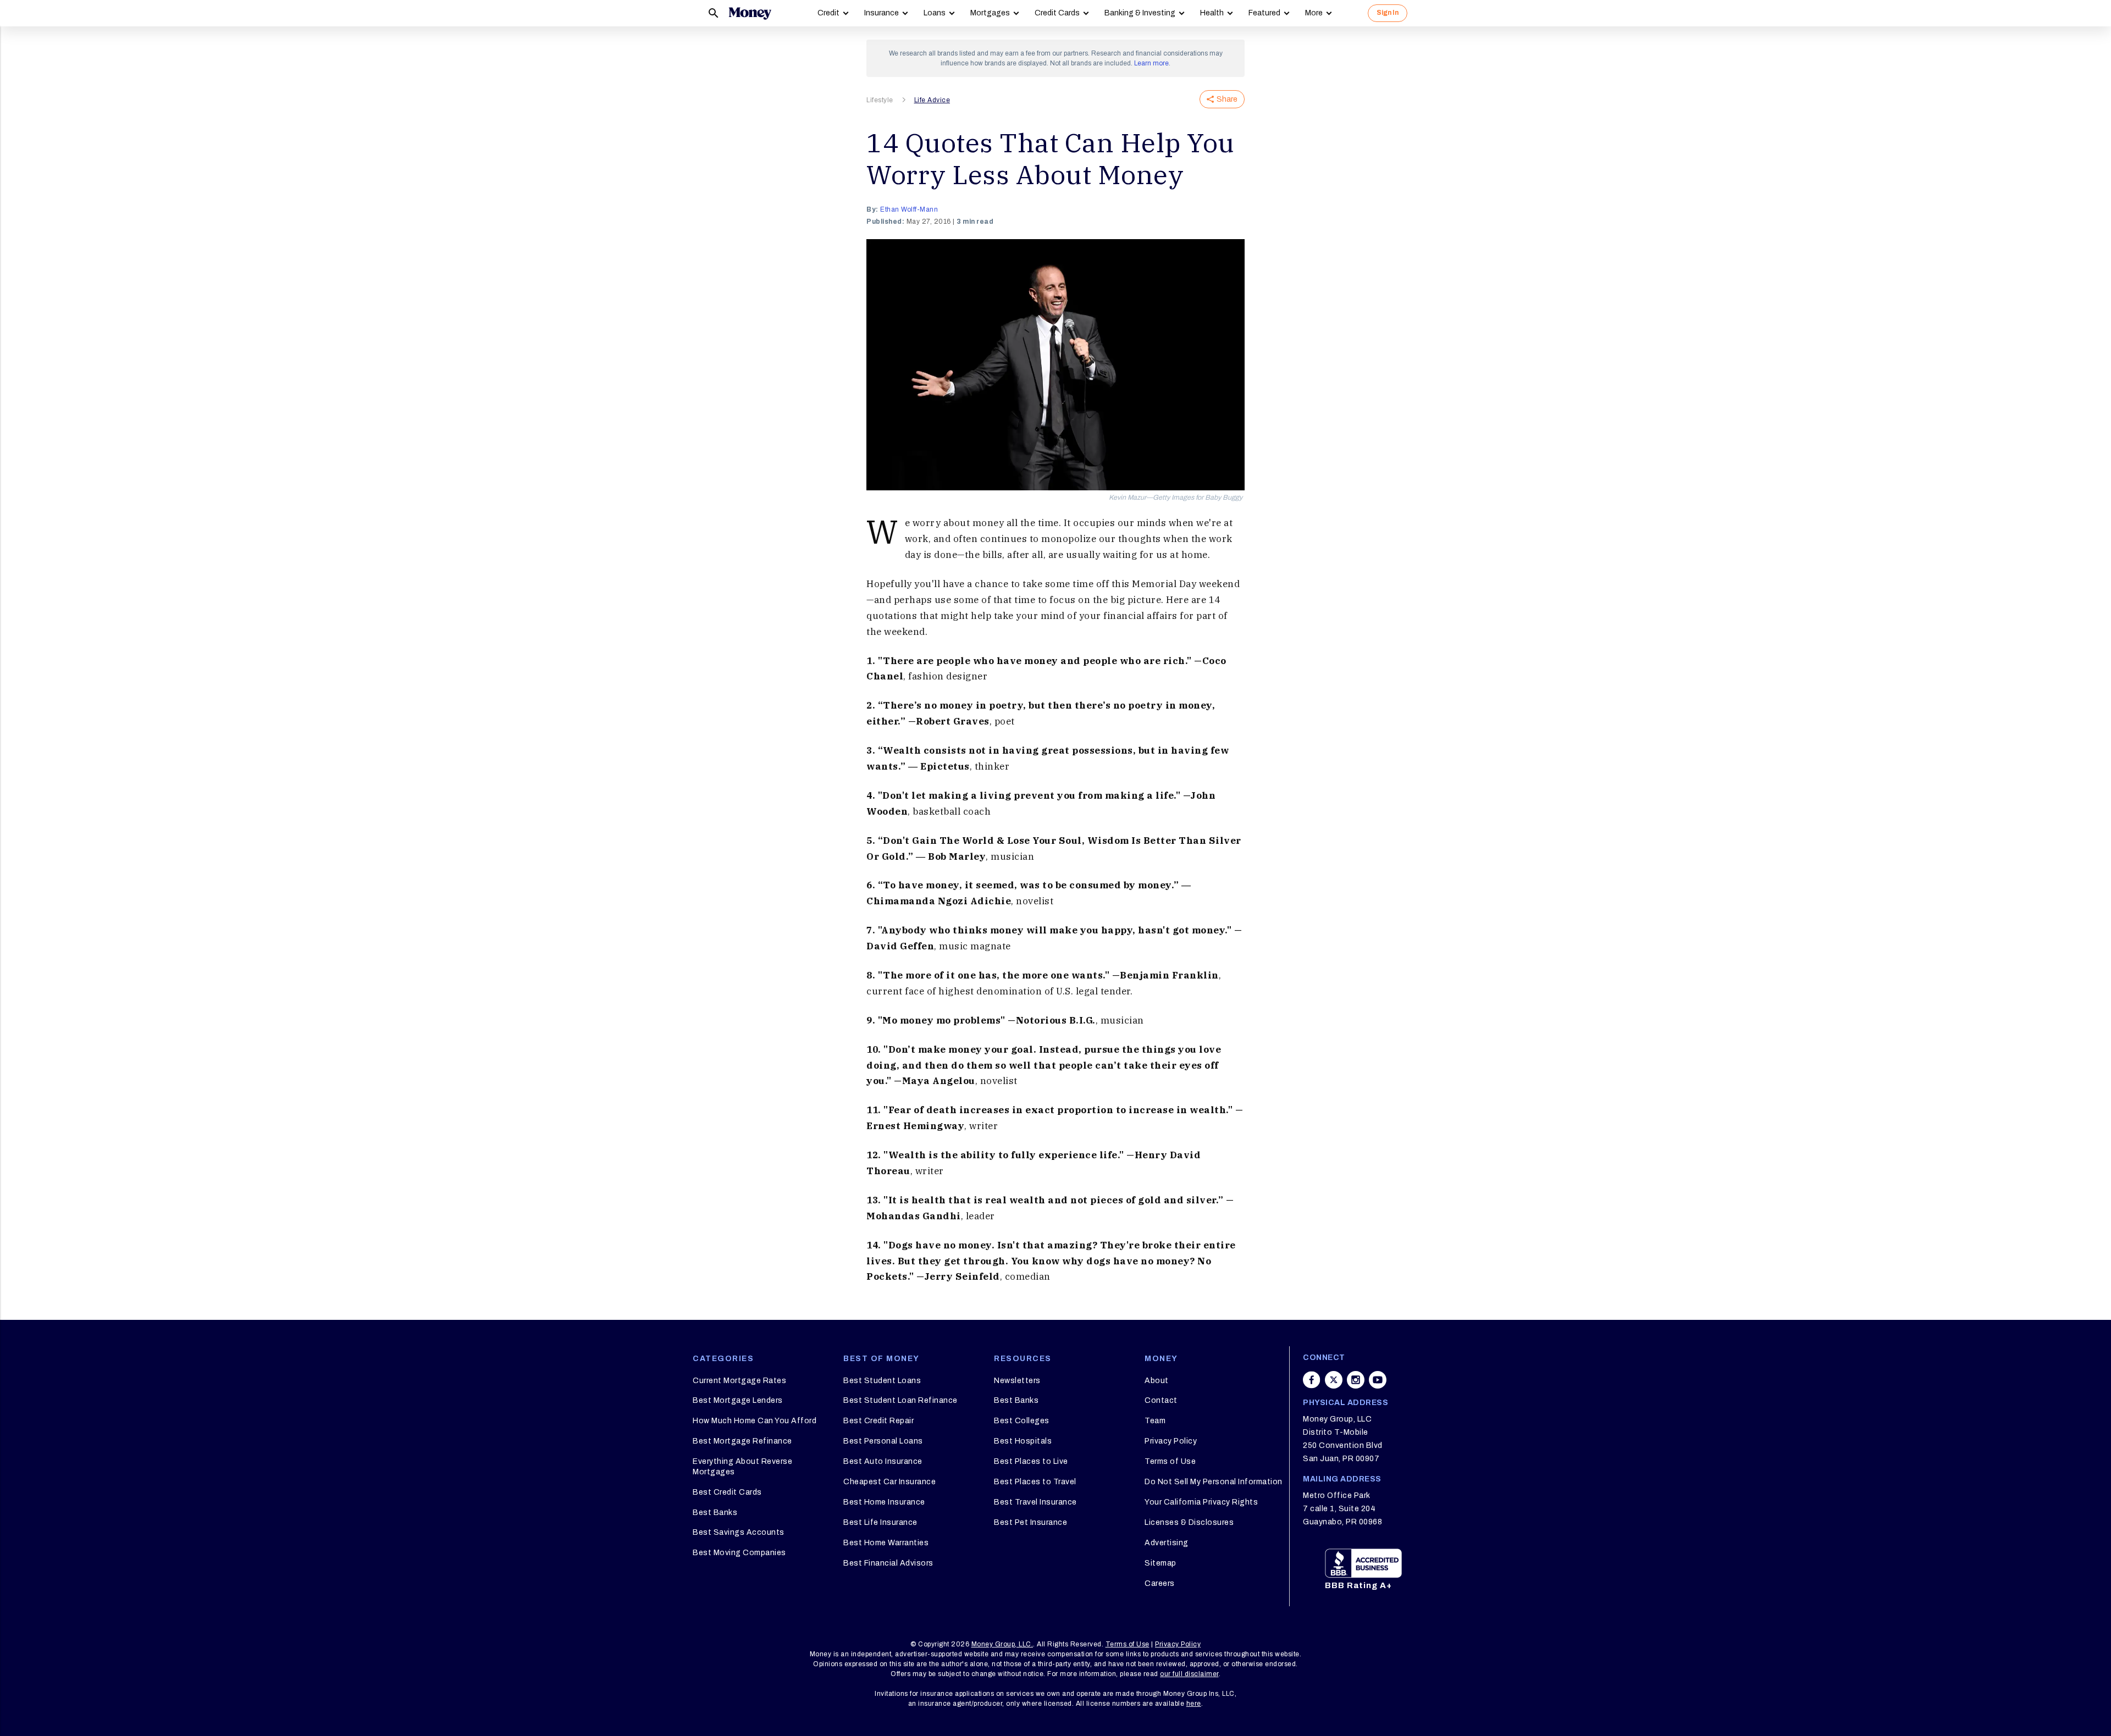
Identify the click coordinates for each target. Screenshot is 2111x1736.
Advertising (1167, 1543)
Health (1212, 13)
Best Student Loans (882, 1381)
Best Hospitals (1023, 1441)
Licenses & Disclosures (1189, 1522)
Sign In (1388, 13)
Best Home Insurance (884, 1502)
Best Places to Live (1031, 1461)
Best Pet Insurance (1030, 1522)
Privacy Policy (1171, 1441)
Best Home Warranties (886, 1543)
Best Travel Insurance (1035, 1502)
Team (1155, 1421)
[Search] (714, 13)
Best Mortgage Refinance (742, 1441)
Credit (828, 13)
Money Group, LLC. (1002, 1644)
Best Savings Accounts (739, 1532)
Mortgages (990, 13)
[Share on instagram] (1356, 1380)
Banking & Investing (1140, 13)
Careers (1160, 1583)
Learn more (1151, 63)
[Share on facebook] (1312, 1380)
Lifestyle (880, 100)
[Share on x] (1334, 1380)
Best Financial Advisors (888, 1563)
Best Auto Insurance (883, 1461)
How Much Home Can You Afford (755, 1421)
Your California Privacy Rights (1201, 1502)
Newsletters (1017, 1381)
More (1314, 13)
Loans (935, 13)
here (1194, 1704)
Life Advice (932, 100)
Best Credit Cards (727, 1492)
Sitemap (1161, 1563)
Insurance (882, 13)
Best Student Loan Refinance (900, 1400)
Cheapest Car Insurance (889, 1482)
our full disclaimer (1189, 1674)
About (1157, 1381)
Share (1227, 99)
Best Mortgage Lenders (738, 1400)
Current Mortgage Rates (739, 1381)
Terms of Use (1170, 1461)
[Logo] (750, 13)
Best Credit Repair (878, 1421)
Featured (1264, 13)
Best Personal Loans (883, 1441)
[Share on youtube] (1378, 1380)
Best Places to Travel (1035, 1482)
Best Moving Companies (739, 1553)
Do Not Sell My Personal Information (1214, 1482)
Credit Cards (1057, 13)
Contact (1161, 1400)
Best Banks (715, 1513)
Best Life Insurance (880, 1522)
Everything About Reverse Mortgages (742, 1466)
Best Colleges (1022, 1421)
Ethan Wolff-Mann (909, 209)
